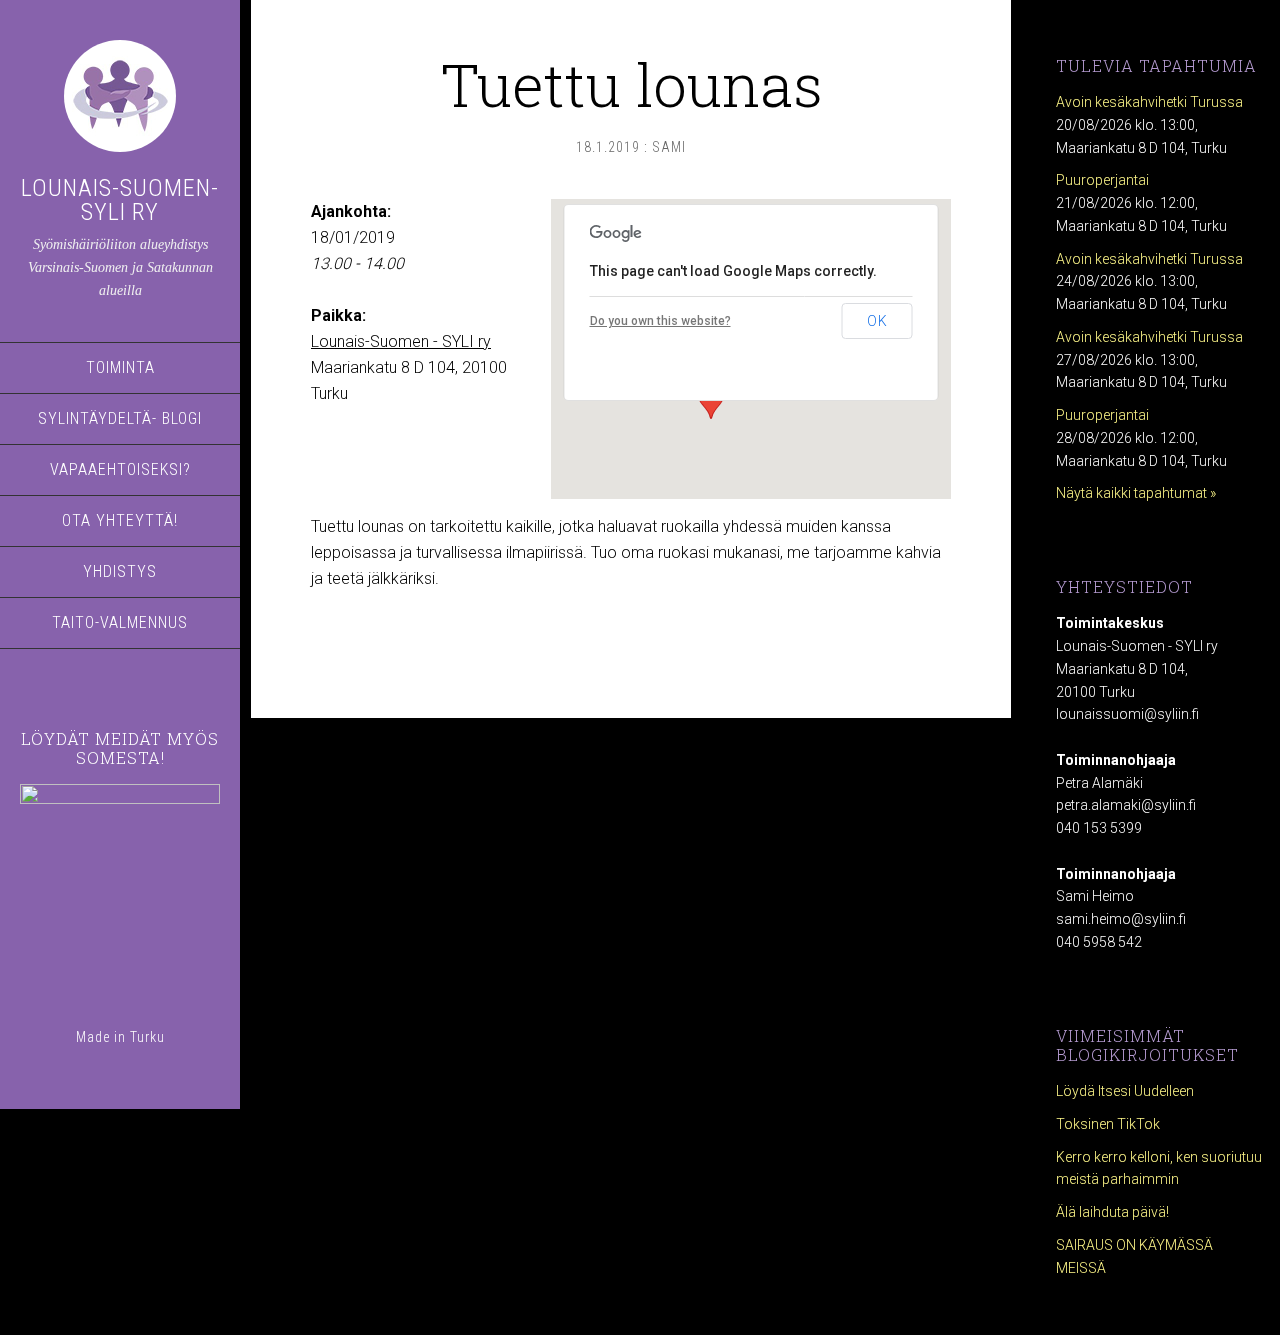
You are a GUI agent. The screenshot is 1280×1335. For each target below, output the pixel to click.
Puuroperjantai (1102, 180)
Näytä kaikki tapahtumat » (1136, 493)
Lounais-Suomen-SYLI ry (120, 200)
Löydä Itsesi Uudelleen (1125, 1091)
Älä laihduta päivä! (1112, 1212)
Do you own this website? (660, 321)
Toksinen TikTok (1108, 1124)
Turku (147, 1037)
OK (877, 321)
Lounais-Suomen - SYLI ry (401, 341)
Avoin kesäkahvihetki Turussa (1149, 102)
